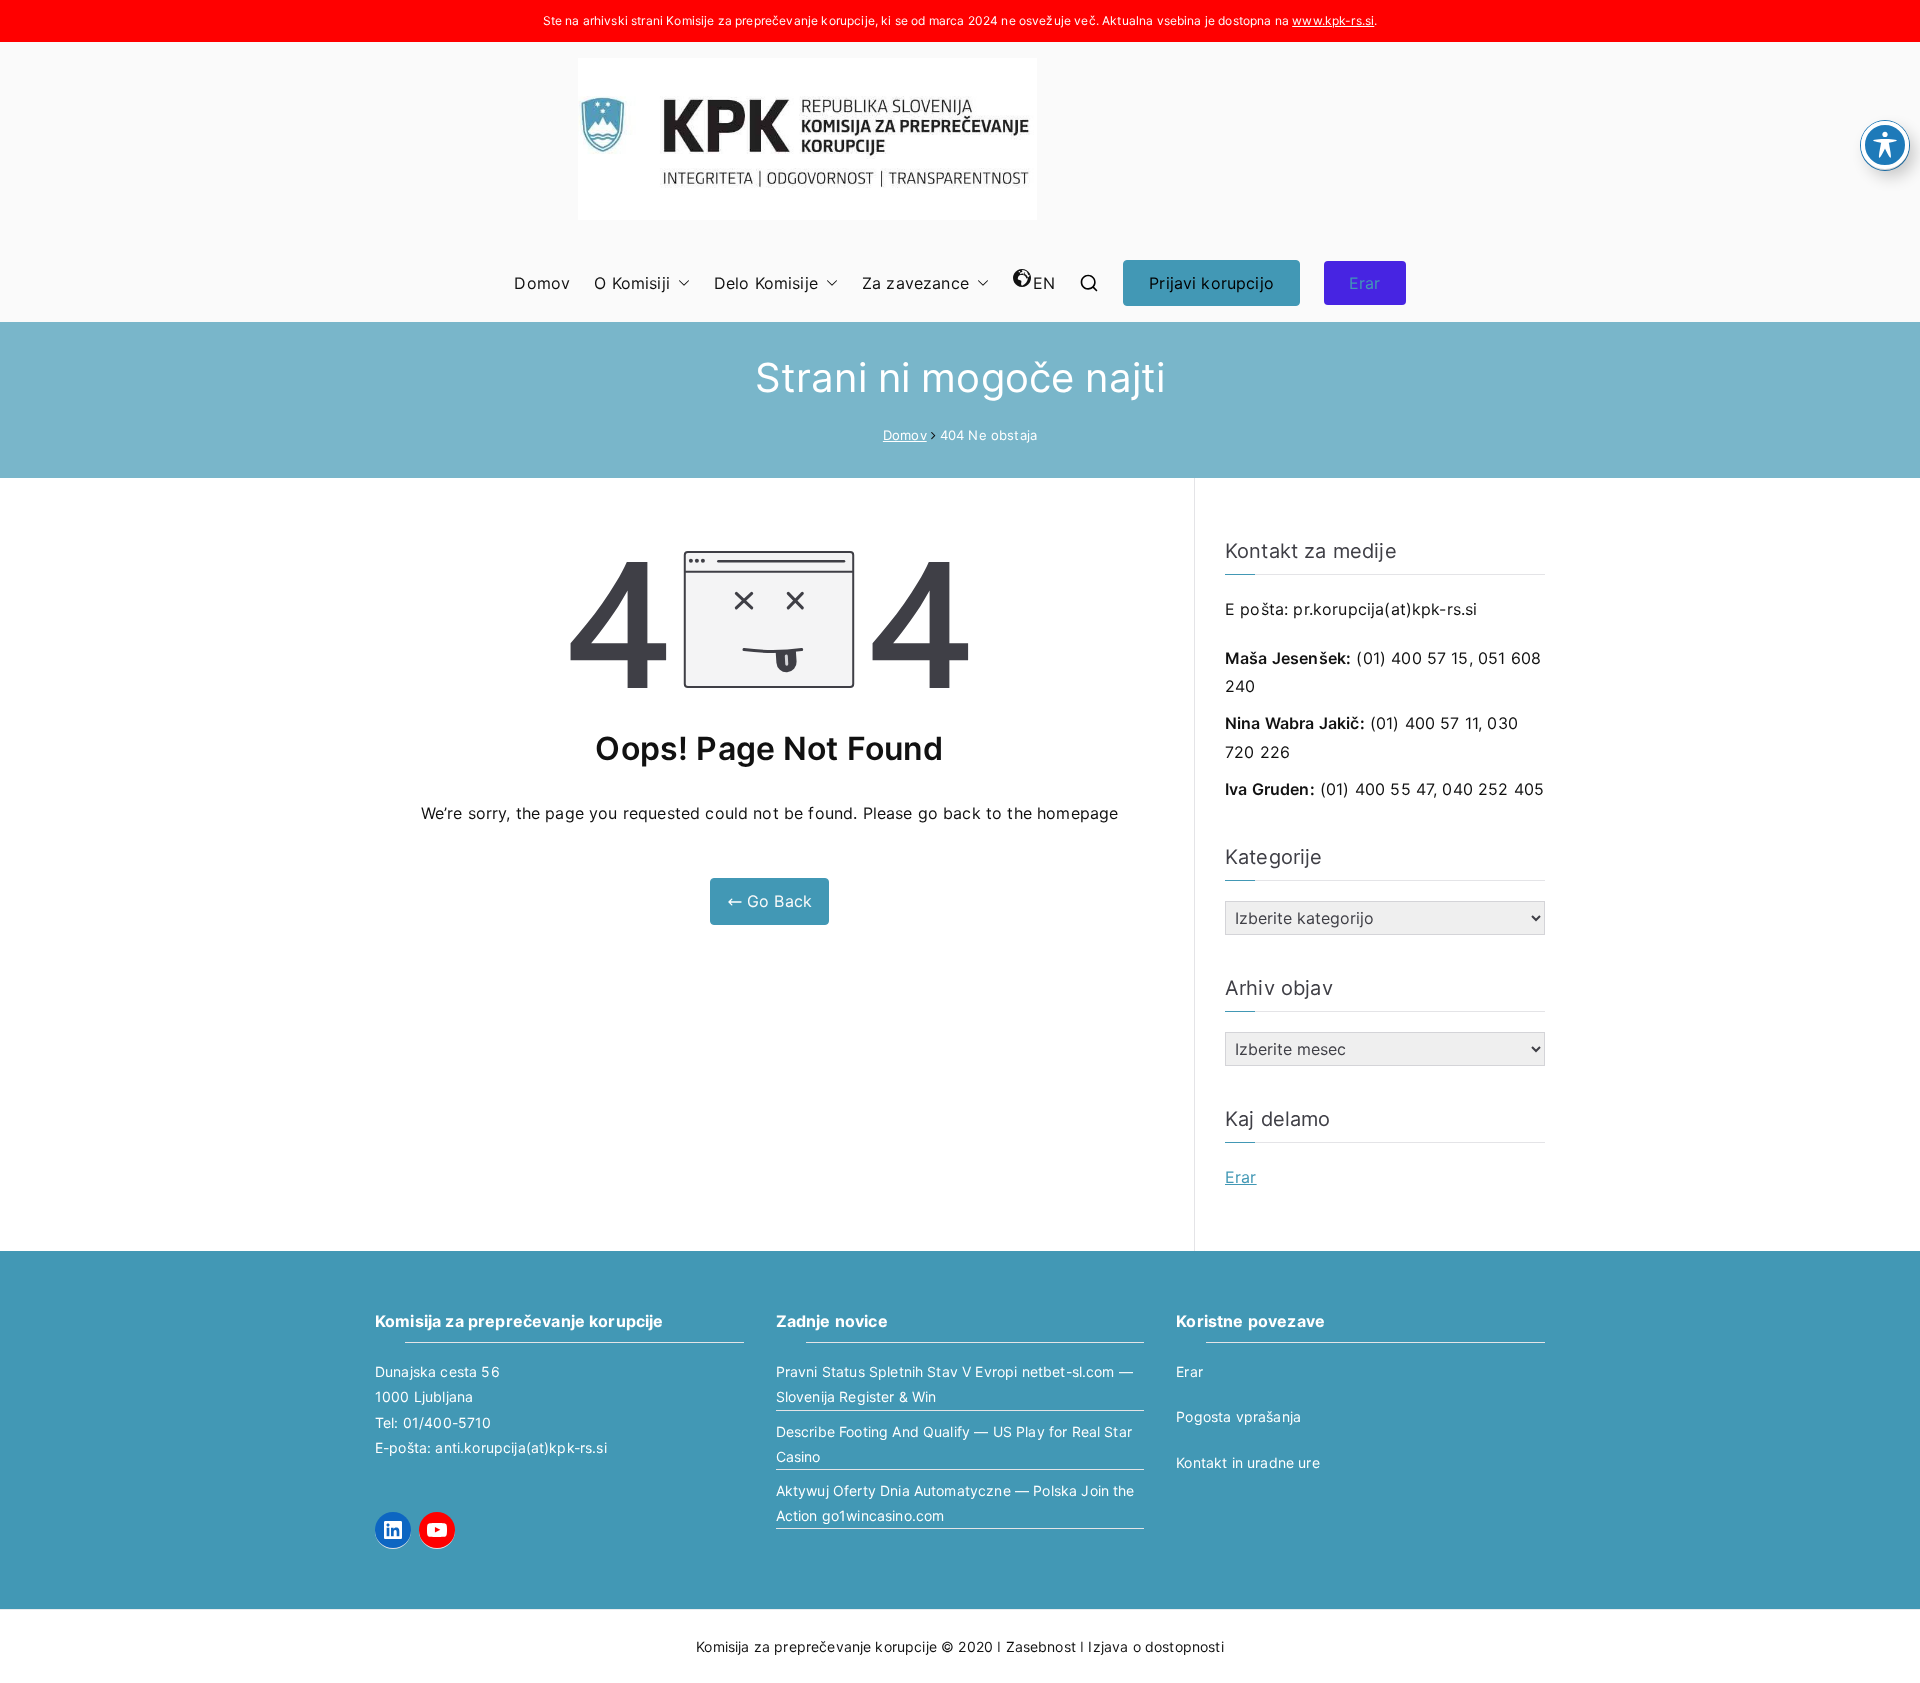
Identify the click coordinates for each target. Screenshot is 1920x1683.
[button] (680, 283)
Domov (542, 283)
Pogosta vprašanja (1238, 1416)
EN (1044, 283)
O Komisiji (632, 283)
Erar (1365, 283)
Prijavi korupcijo (1211, 283)
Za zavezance (915, 283)
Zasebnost (1041, 1646)
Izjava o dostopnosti (1155, 1646)
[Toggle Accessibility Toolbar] (1885, 145)
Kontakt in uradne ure (1247, 1462)
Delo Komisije (766, 283)
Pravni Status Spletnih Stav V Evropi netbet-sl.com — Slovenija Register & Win (954, 1384)
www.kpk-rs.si (1333, 20)
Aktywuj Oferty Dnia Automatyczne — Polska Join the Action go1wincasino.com (955, 1503)
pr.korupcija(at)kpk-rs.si (1385, 609)
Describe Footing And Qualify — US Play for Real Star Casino (954, 1444)
